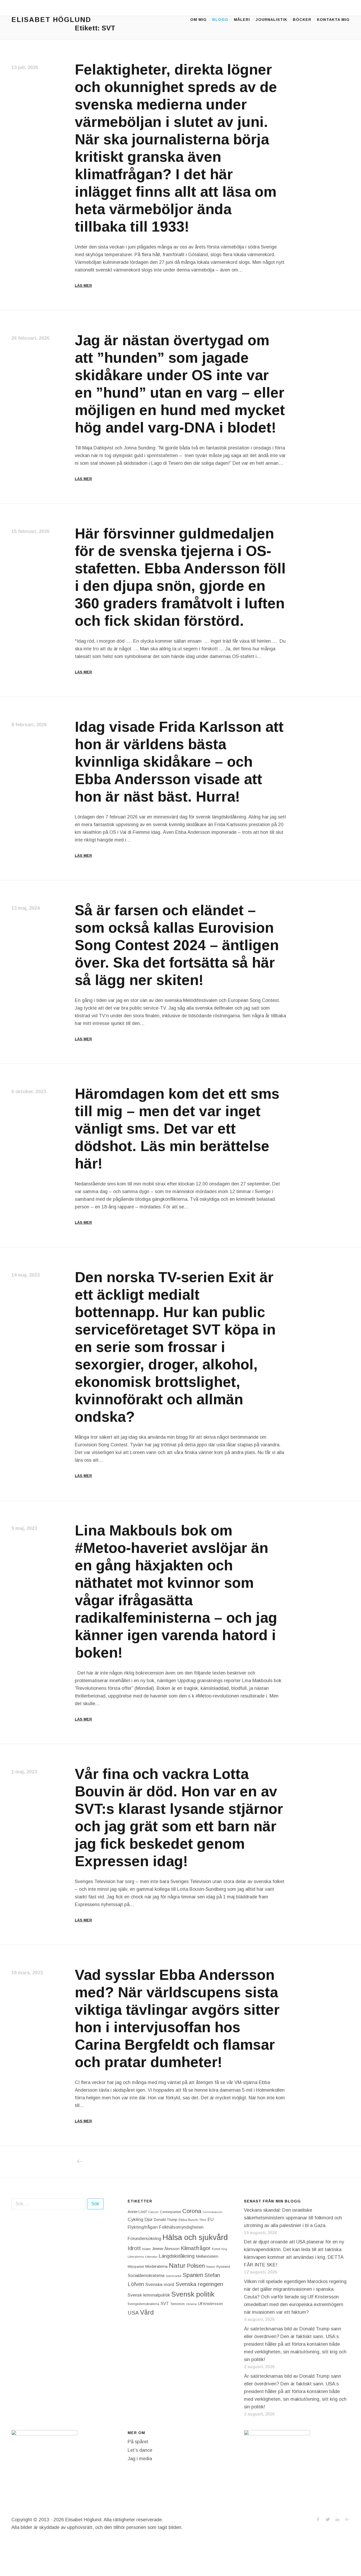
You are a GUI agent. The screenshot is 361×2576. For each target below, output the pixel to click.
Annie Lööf (137, 2212)
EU (210, 2219)
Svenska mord (160, 2285)
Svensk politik (193, 2294)
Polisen (196, 2266)
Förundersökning (144, 2239)
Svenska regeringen (199, 2284)
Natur (177, 2265)
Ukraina (191, 2304)
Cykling (135, 2219)
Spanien (193, 2275)
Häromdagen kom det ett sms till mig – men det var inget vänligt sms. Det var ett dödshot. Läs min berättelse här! (177, 1129)
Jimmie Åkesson (166, 2249)
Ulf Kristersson (210, 2304)
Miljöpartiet (136, 2267)
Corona (192, 2211)
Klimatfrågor (196, 2248)
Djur (149, 2219)
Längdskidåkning (177, 2256)
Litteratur (151, 2257)
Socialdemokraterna (146, 2276)
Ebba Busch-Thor (192, 2220)
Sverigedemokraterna (143, 2304)
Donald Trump (166, 2220)
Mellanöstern (207, 2256)
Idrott (134, 2248)
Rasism (211, 2267)
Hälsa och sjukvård (195, 2237)
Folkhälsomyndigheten (181, 2227)
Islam (146, 2249)
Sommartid (173, 2276)
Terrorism (177, 2304)
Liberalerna (136, 2257)
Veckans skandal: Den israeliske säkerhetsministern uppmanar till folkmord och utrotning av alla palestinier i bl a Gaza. (293, 2218)
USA (133, 2313)
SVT (165, 2304)
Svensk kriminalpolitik (149, 2295)
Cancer (153, 2212)
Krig (224, 2249)
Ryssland (223, 2267)
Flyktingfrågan (143, 2227)
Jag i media (140, 2459)
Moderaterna (156, 2266)
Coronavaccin (212, 2212)
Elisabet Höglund (51, 20)
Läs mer (83, 286)
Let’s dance (140, 2450)
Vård (147, 2312)
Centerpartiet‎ (170, 2212)
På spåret (138, 2442)
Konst (216, 2249)
